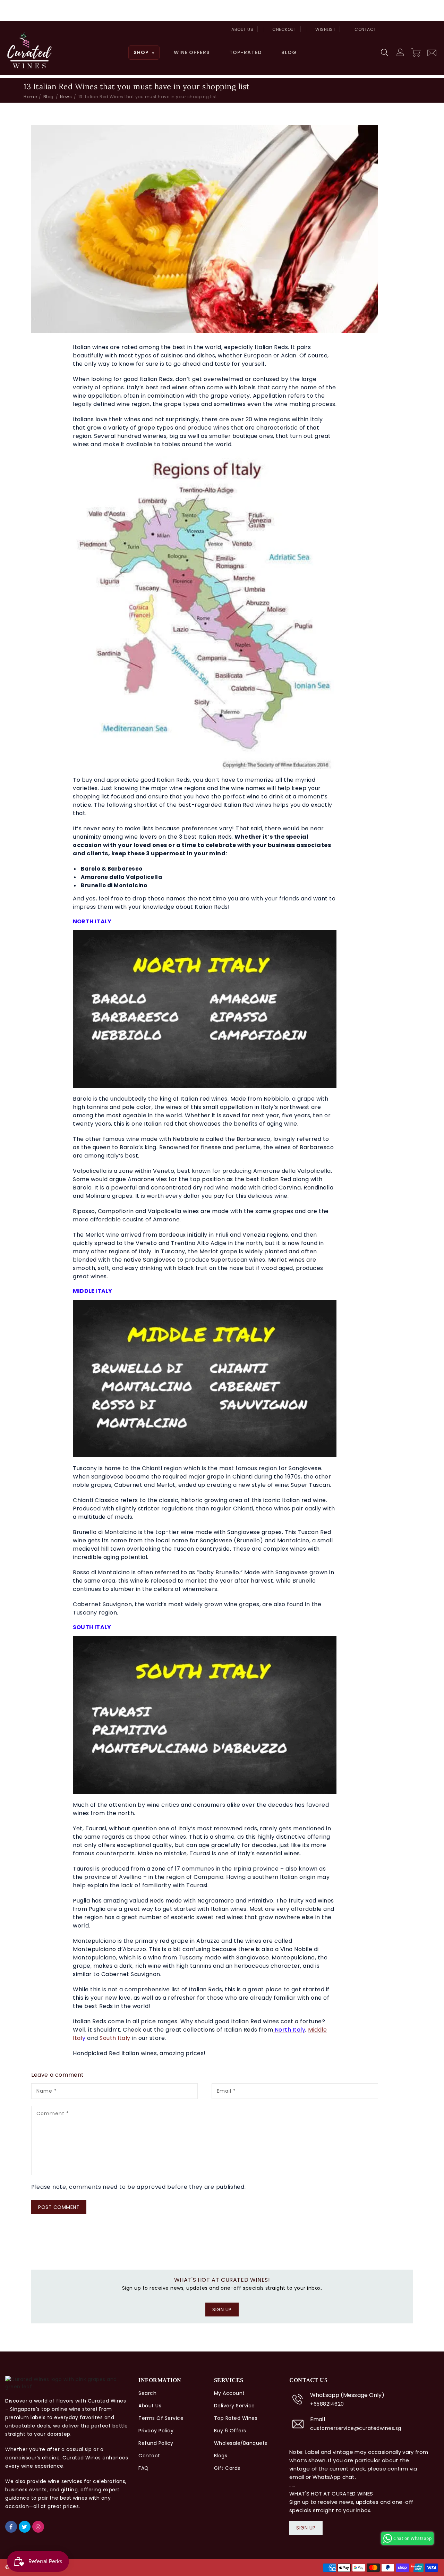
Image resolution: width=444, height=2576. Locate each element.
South (108, 2038)
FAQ (144, 2468)
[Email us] (432, 52)
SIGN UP (222, 2310)
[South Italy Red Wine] (117, 2038)
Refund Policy (156, 2443)
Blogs (221, 2456)
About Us (242, 29)
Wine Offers (192, 52)
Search (147, 2393)
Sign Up (306, 2528)
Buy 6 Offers (230, 2431)
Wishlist (325, 29)
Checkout (284, 29)
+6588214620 (327, 2404)
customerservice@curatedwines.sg (356, 2428)
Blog (289, 52)
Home (30, 97)
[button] (385, 53)
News (66, 97)
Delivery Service (234, 2406)
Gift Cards (227, 2468)
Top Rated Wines (236, 2418)
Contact (365, 29)
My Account (229, 2393)
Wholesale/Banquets (241, 2443)
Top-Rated (246, 52)
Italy (124, 2038)
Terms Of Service (161, 2418)
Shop (144, 52)
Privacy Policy (156, 2431)
